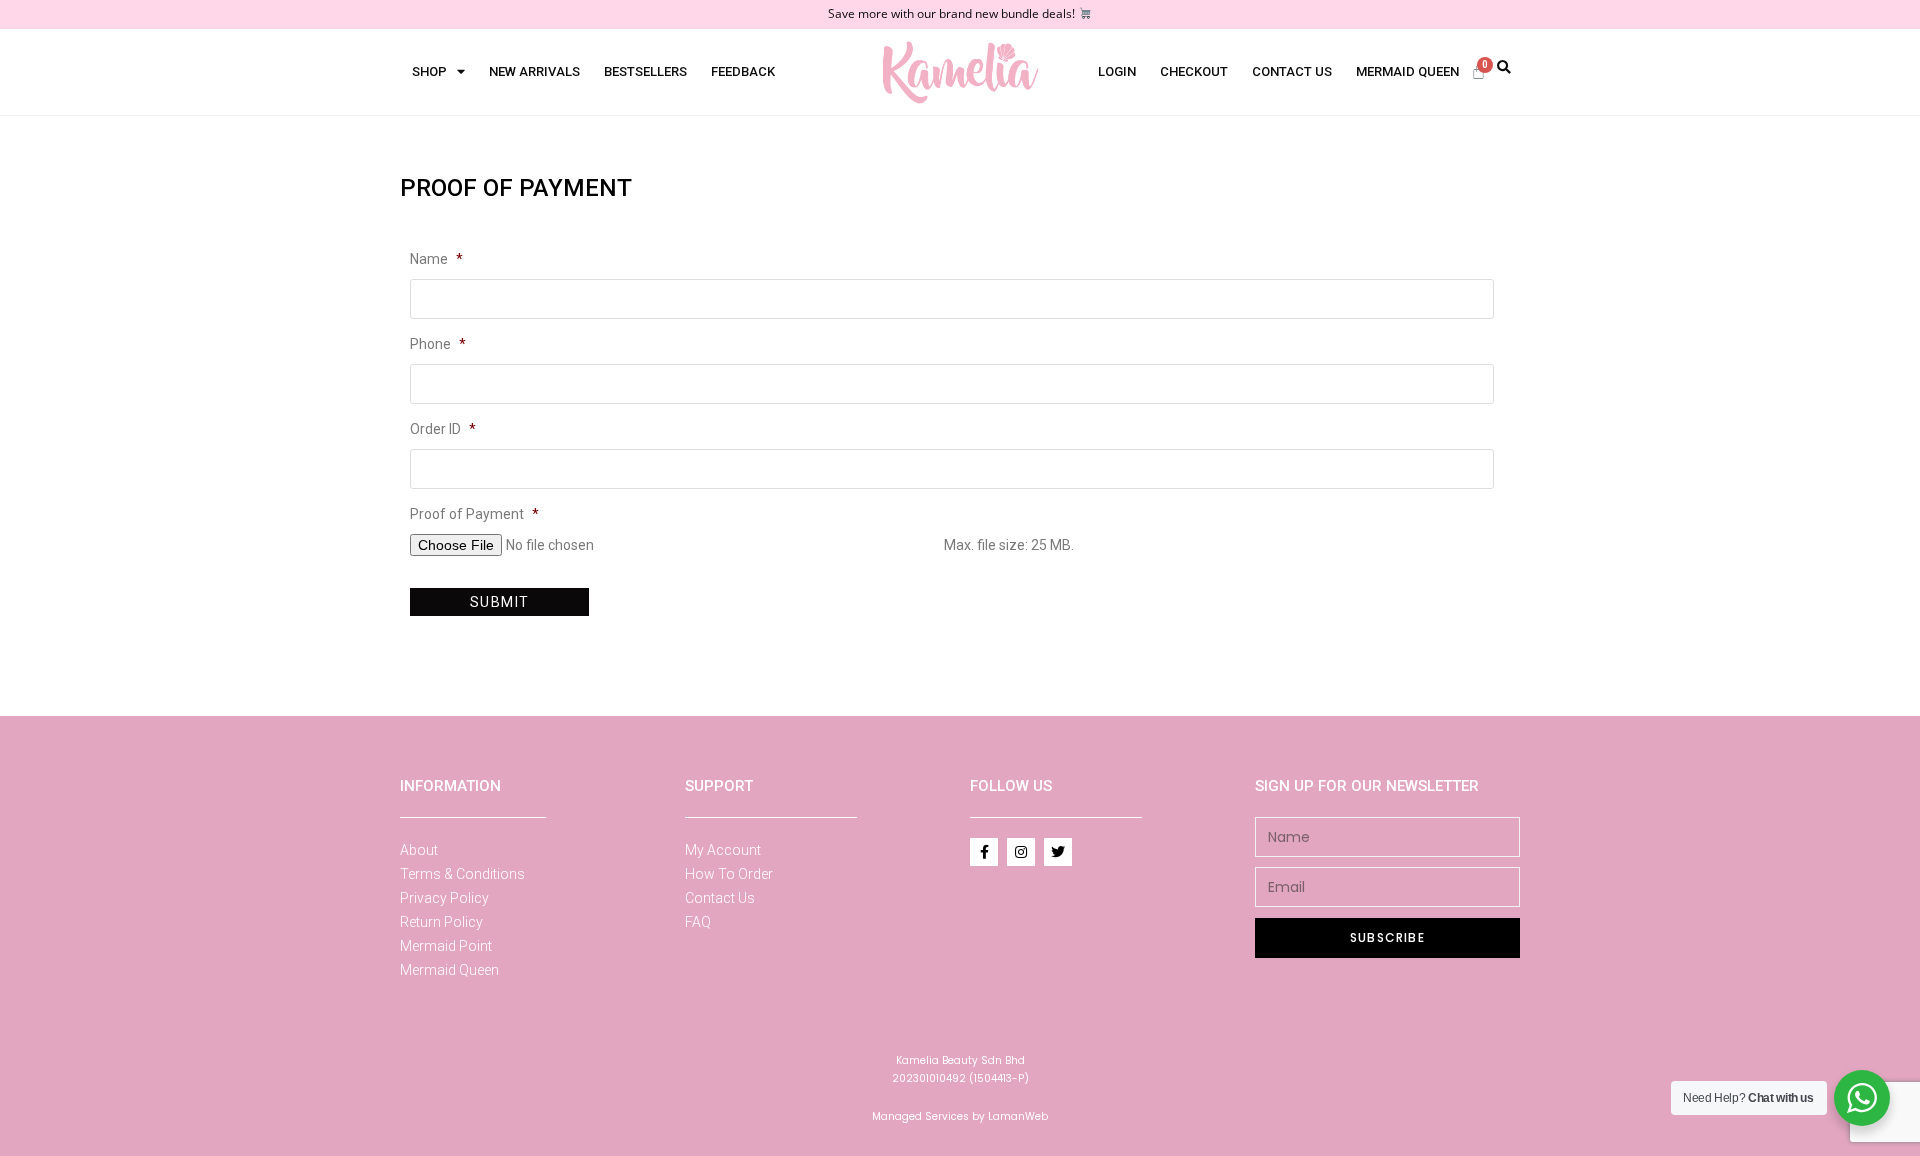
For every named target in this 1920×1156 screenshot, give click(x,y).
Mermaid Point (446, 946)
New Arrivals (534, 71)
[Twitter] (1058, 852)
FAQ (698, 922)
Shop (429, 71)
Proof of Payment (474, 514)
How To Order (729, 874)
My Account (723, 850)
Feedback (743, 71)
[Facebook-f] (984, 852)
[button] (1503, 68)
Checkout (1194, 71)
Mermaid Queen (1407, 71)
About (419, 850)
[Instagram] (1021, 852)
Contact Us (1292, 71)
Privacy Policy (444, 898)
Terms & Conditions (462, 874)
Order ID (443, 429)
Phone (438, 344)
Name (436, 259)
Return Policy (441, 922)
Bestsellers (645, 71)
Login (1117, 71)
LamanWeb (1018, 1116)
